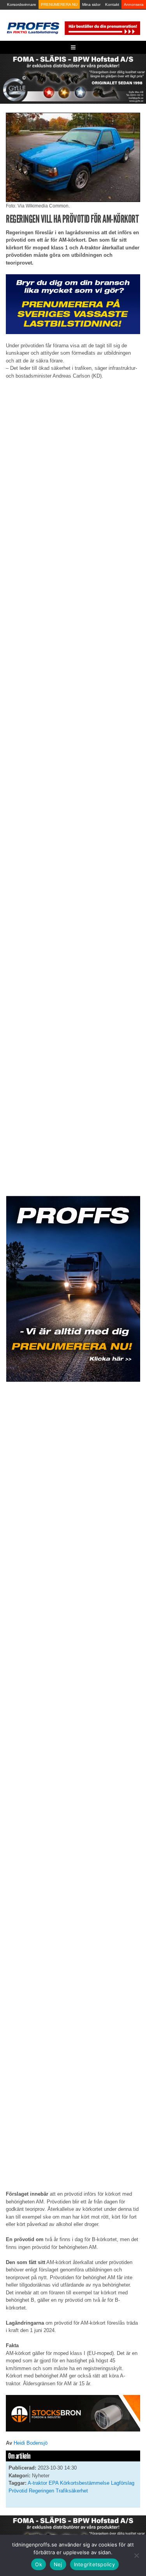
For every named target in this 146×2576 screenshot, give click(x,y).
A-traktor (37, 2483)
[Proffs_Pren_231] (73, 304)
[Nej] (136, 2555)
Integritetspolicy (94, 2564)
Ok (39, 2564)
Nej (58, 2564)
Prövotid (18, 2491)
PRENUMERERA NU (59, 4)
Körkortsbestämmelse (85, 2483)
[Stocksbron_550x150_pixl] (73, 2413)
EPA (54, 2483)
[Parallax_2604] (73, 1289)
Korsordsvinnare (22, 4)
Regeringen (41, 2491)
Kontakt (112, 4)
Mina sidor (91, 4)
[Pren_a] (102, 28)
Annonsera (134, 4)
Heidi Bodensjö (31, 2443)
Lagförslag (123, 2483)
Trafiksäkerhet (72, 2491)
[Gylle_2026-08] (73, 78)
